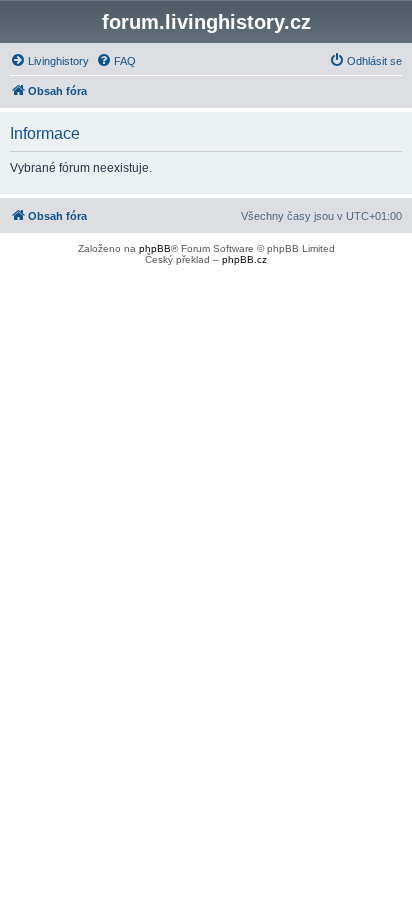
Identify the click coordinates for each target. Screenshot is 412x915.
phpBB (155, 248)
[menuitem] (49, 61)
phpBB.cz (244, 259)
